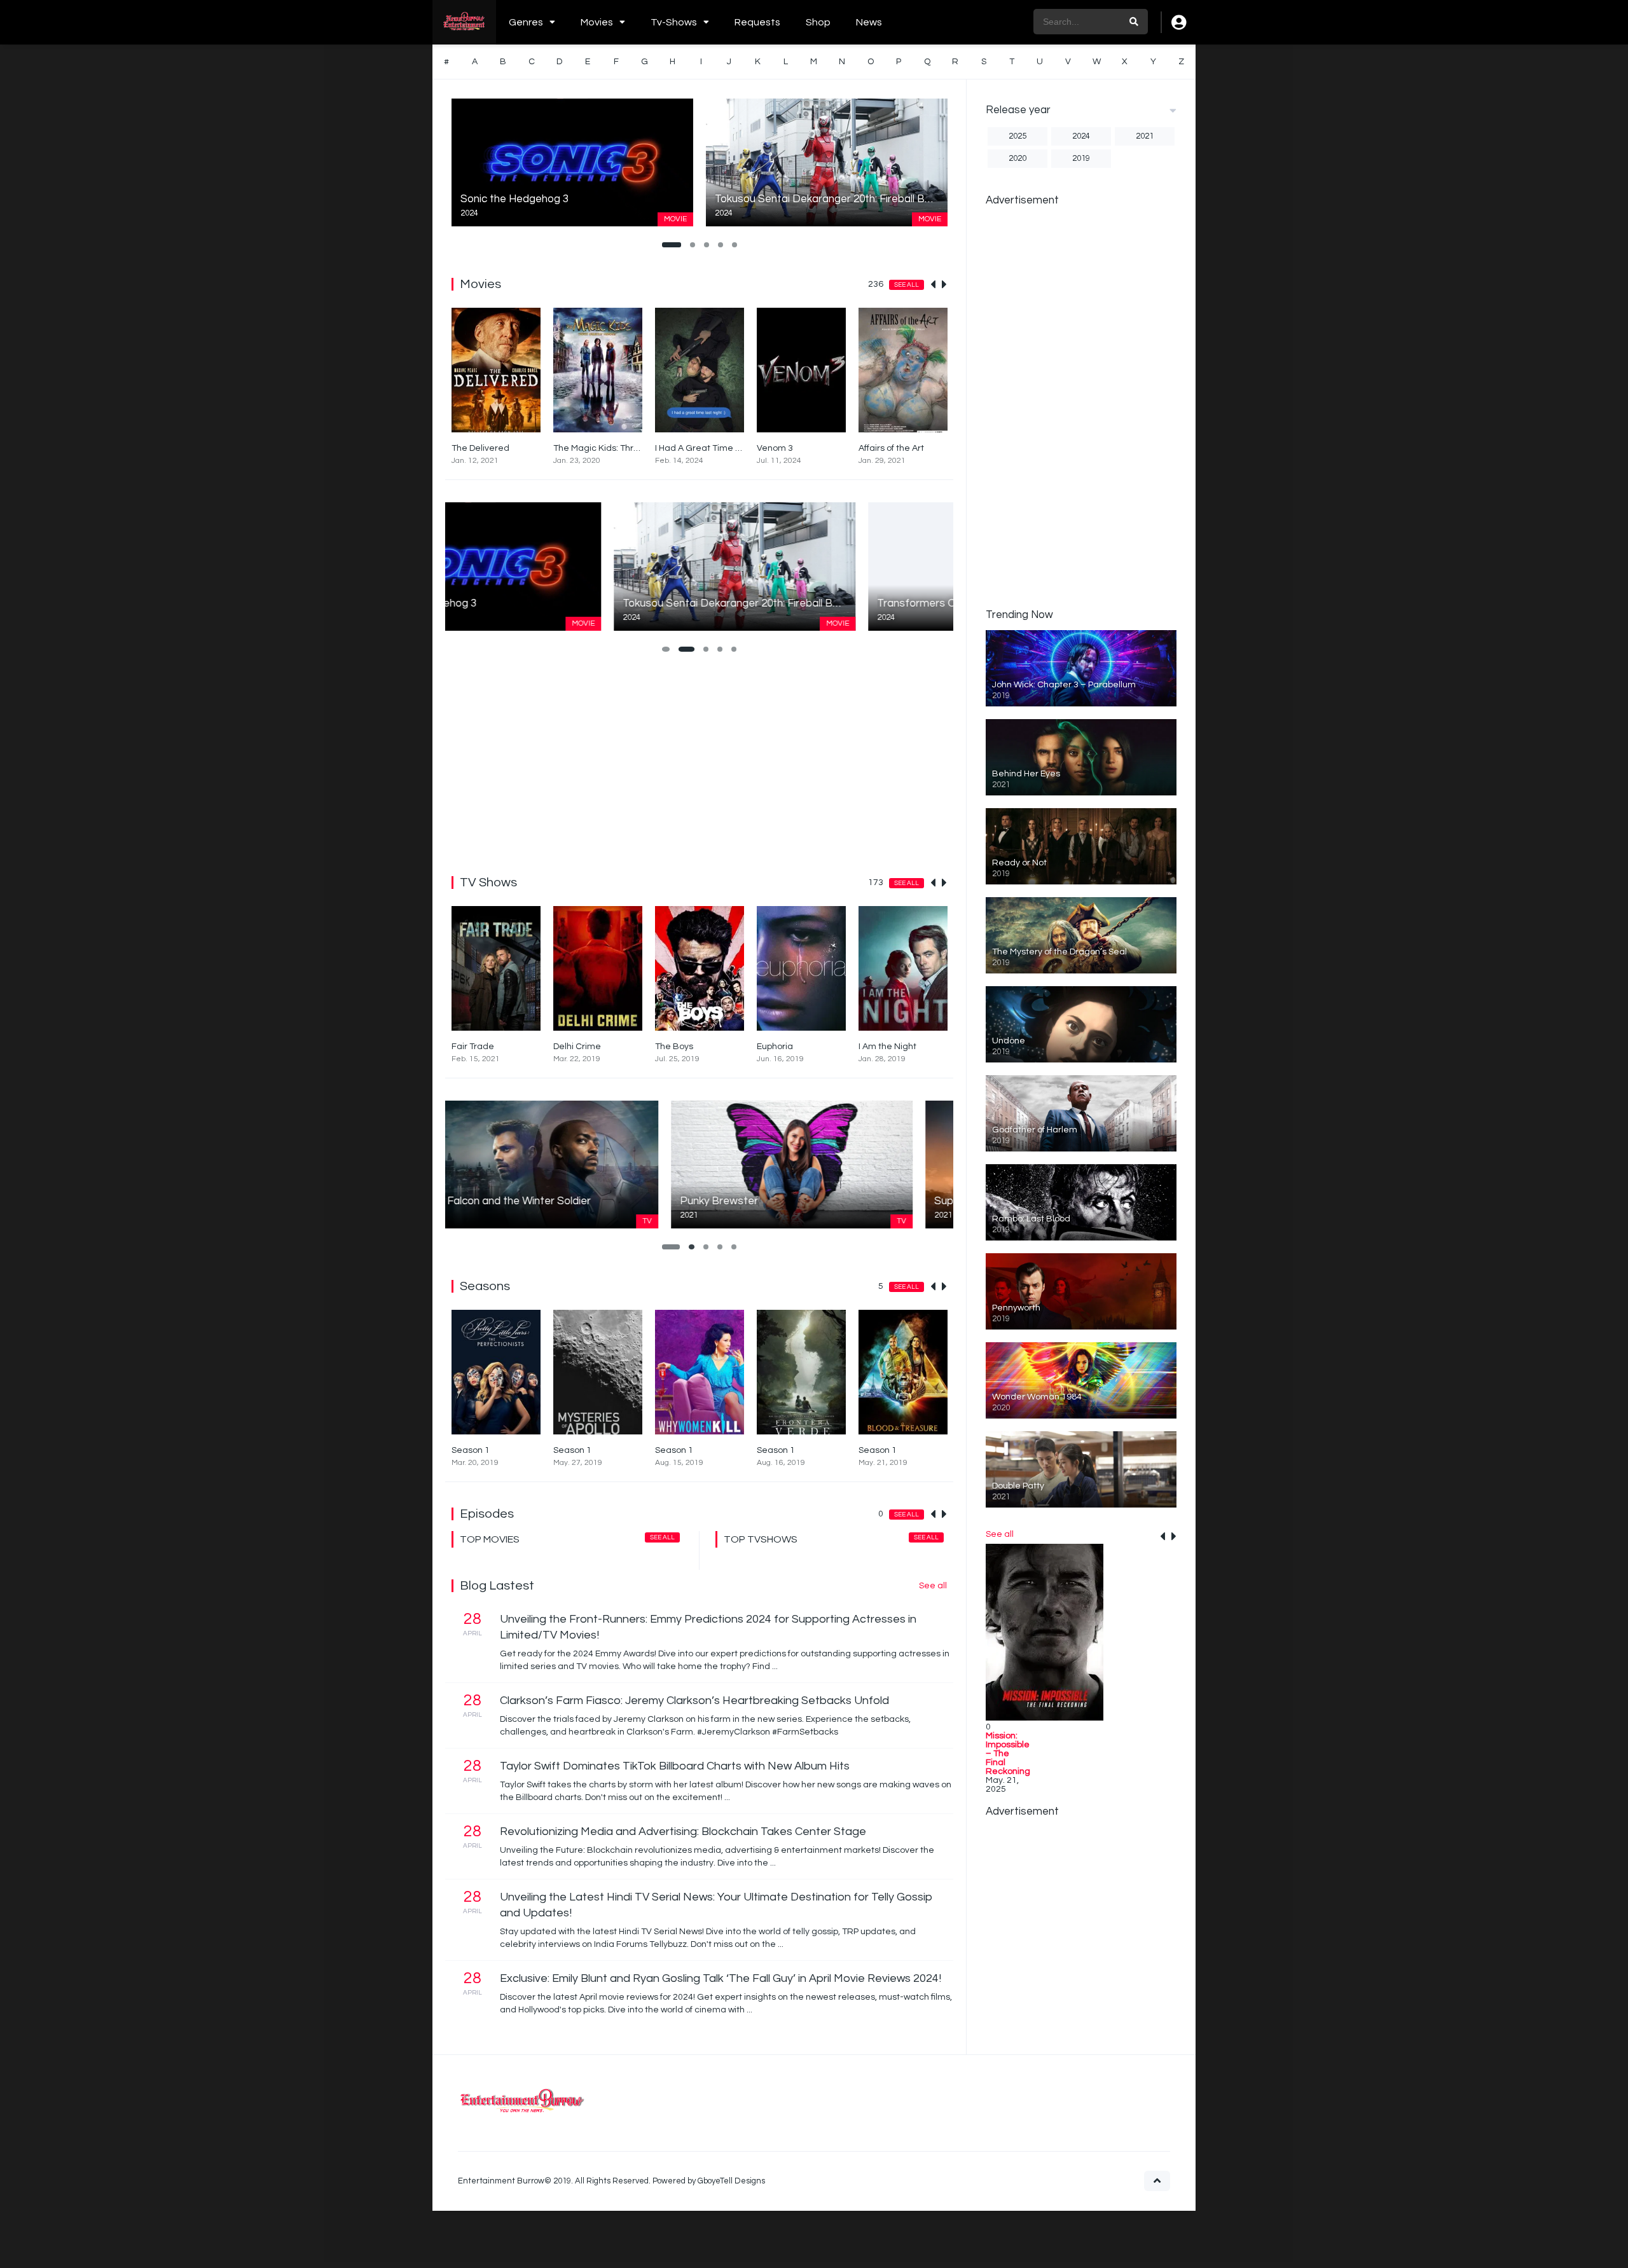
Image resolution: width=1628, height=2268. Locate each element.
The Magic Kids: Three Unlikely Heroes (632, 448)
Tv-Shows (674, 22)
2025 (1018, 136)
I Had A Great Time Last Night (716, 448)
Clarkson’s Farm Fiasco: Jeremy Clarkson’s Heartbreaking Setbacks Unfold (694, 1701)
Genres (526, 22)
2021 (1145, 136)
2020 (1018, 158)
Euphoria (775, 1047)
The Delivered (480, 448)
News (869, 22)
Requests (757, 22)
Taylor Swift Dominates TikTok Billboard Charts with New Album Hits (675, 1766)
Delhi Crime (577, 1047)
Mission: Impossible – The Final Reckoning (1008, 1754)
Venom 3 (775, 448)
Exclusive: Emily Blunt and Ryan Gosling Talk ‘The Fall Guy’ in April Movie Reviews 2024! (721, 1978)
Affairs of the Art (891, 448)
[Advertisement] (699, 762)
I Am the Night (887, 1047)
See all (907, 285)
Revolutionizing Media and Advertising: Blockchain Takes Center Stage (683, 1832)
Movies (597, 22)
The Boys (674, 1047)
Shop (818, 22)
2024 (1081, 136)
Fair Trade (473, 1047)
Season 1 (471, 1450)
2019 (1081, 158)
